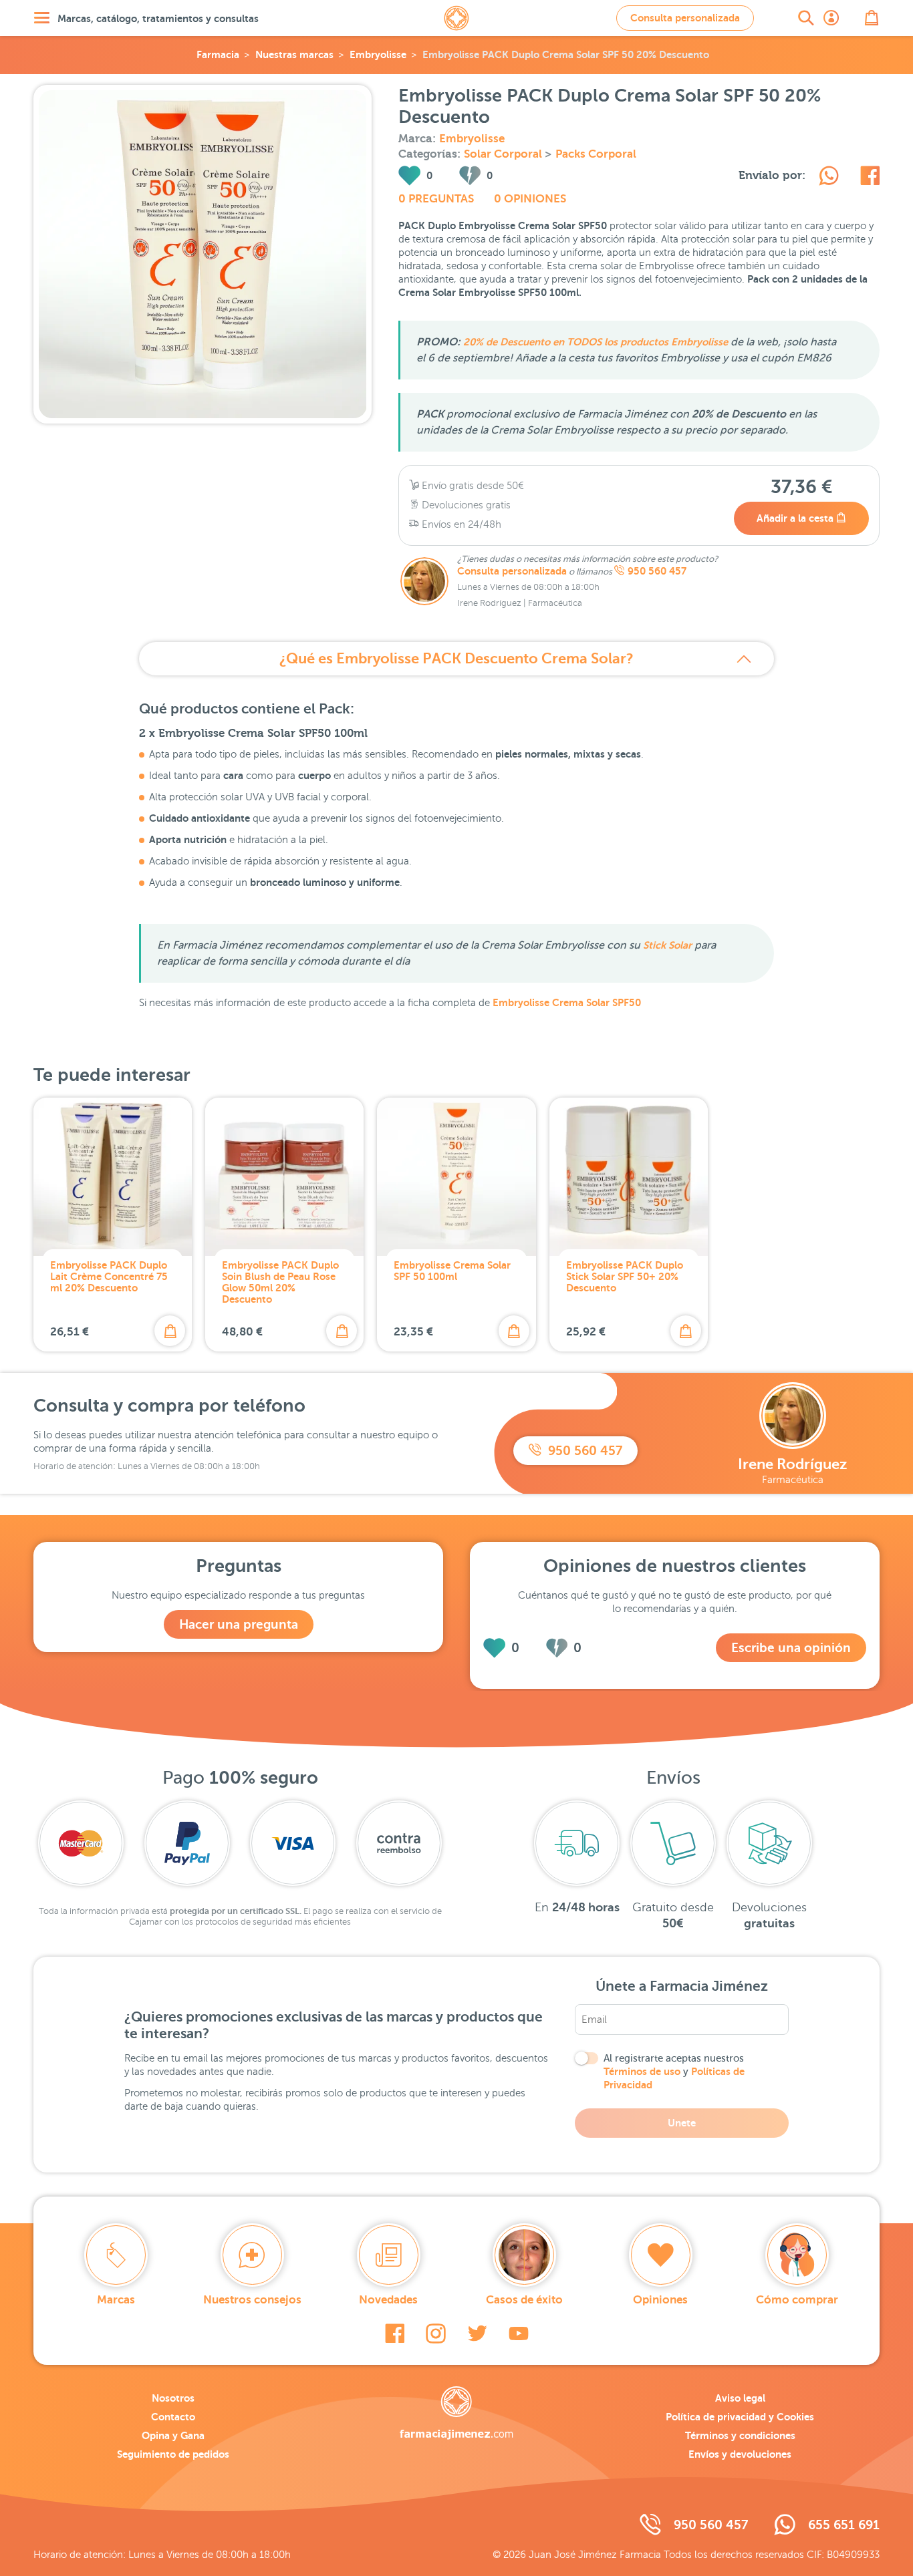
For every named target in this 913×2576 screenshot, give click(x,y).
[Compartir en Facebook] (870, 178)
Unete (682, 2123)
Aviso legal (740, 2398)
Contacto (173, 2417)
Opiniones (660, 2300)
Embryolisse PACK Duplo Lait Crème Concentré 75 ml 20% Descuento (109, 1276)
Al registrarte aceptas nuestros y (674, 2072)
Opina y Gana (173, 2435)
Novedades (388, 2300)
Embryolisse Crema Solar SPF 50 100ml (452, 1271)
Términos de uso (642, 2071)
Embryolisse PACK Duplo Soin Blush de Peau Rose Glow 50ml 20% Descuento (280, 1282)
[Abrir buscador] (806, 18)
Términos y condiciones (740, 2435)
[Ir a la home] (456, 2413)
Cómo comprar (797, 2300)
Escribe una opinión (791, 1648)
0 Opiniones (530, 199)
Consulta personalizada (685, 18)
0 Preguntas (436, 199)
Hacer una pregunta (239, 1624)
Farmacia (218, 54)
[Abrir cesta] (872, 18)
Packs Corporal (596, 154)
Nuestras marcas (294, 54)
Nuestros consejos (252, 2300)
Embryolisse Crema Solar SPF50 (567, 1002)
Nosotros (173, 2398)
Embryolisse (378, 54)
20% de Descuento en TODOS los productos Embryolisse (596, 342)
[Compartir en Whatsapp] (829, 178)
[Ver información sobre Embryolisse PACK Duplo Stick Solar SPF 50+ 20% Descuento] (629, 1177)
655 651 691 (844, 2525)
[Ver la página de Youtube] (519, 2333)
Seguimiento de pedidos (173, 2454)
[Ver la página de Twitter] (477, 2333)
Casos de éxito (524, 2300)
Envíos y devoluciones (740, 2454)
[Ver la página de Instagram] (436, 2333)
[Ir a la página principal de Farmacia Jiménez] (456, 18)
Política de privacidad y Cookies (740, 2417)
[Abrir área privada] (831, 18)
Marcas (116, 2300)
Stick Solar (667, 945)
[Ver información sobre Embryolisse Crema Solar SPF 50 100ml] (456, 1177)
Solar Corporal (504, 154)
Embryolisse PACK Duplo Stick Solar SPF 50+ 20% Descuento (625, 1276)
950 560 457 (657, 571)
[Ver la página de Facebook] (395, 2333)
